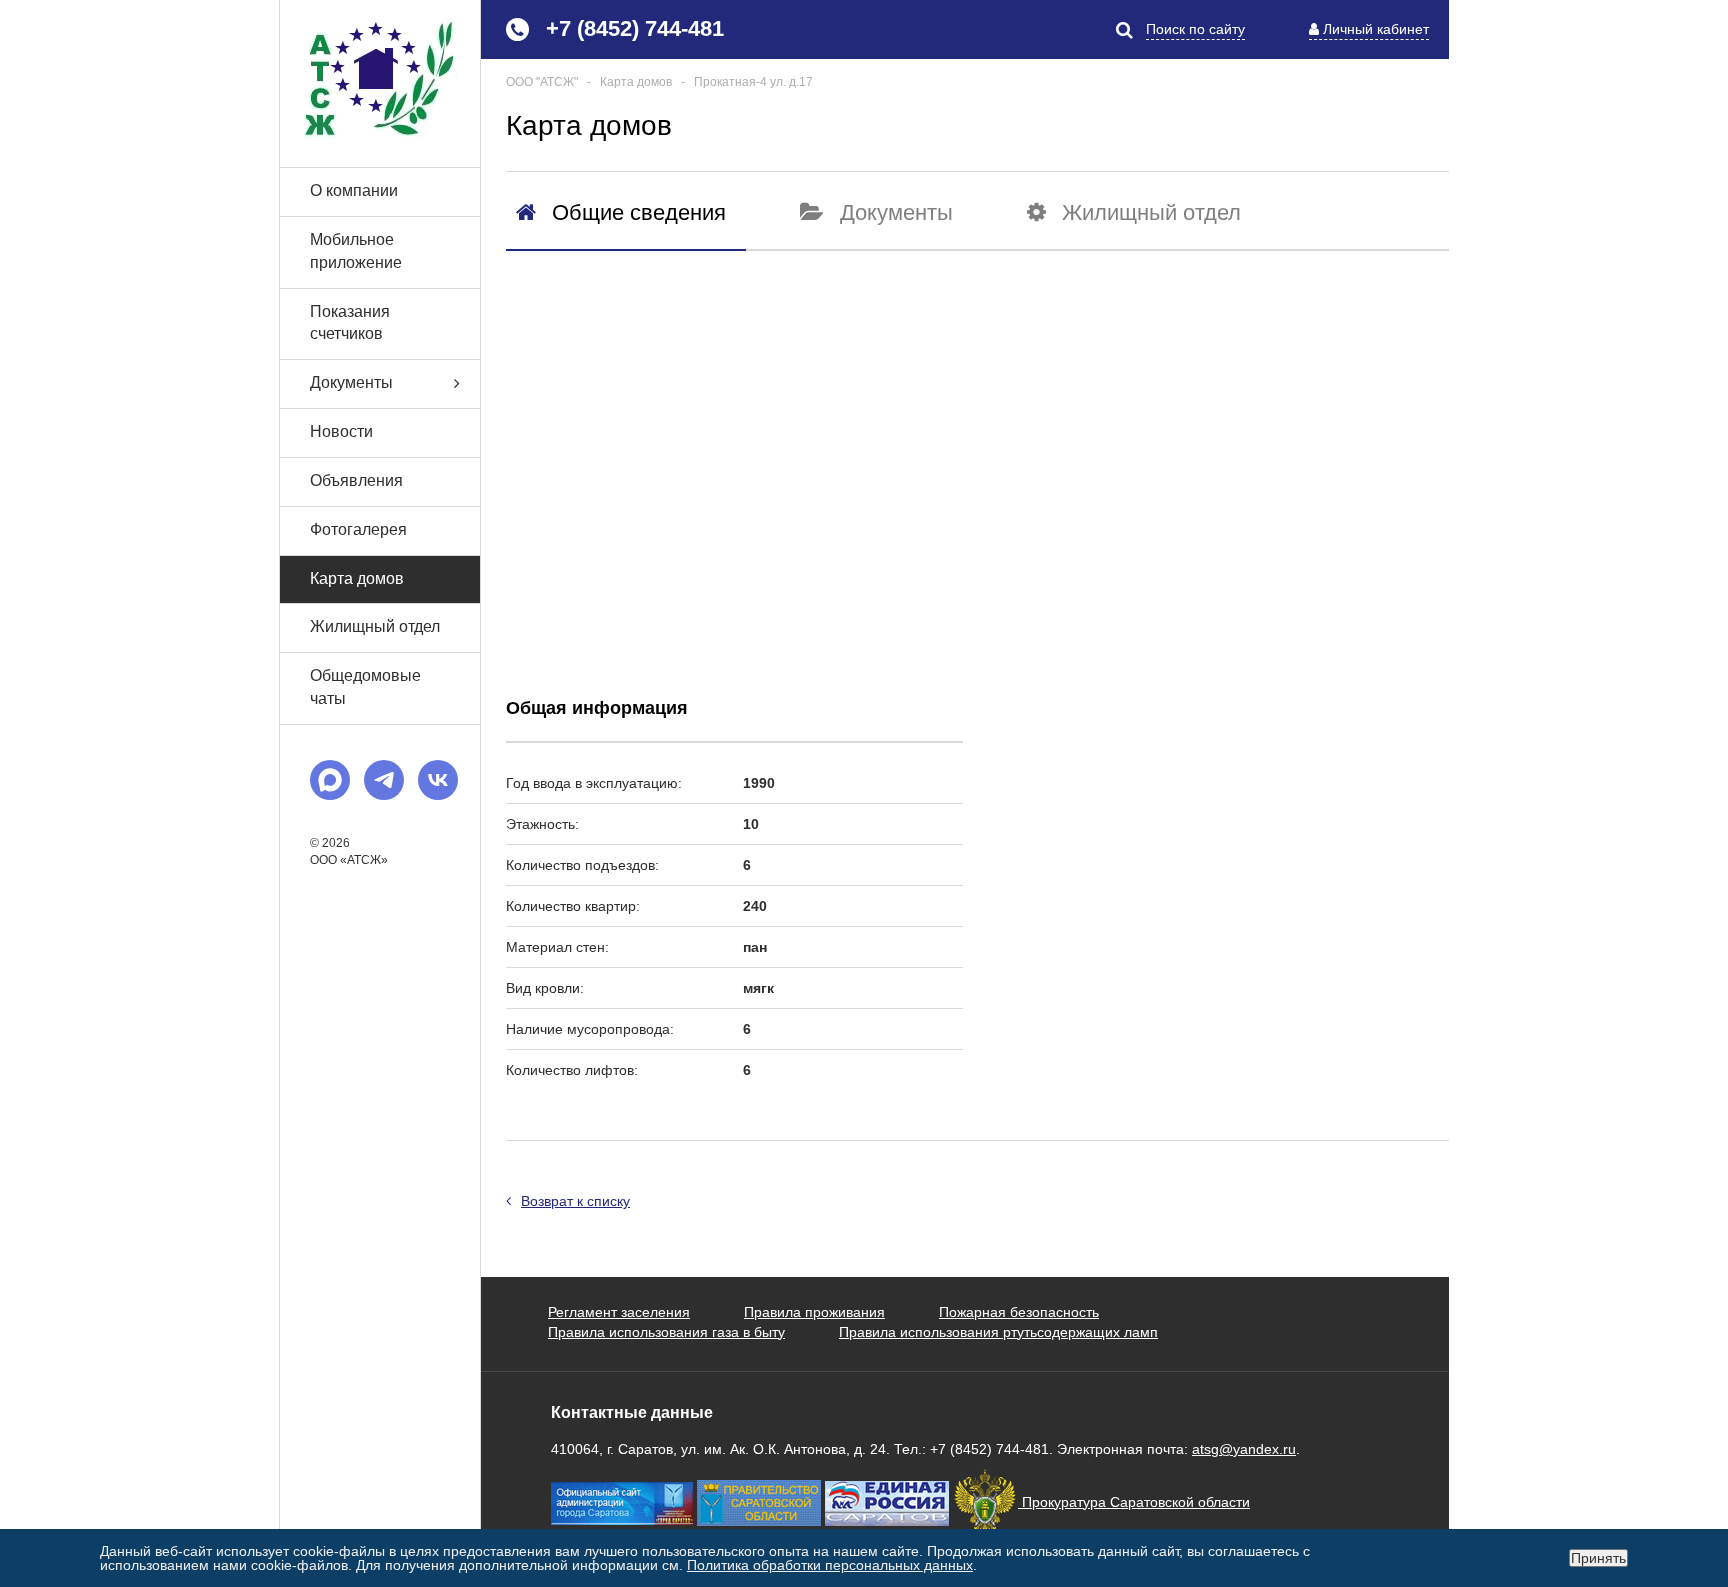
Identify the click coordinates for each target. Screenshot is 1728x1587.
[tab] (626, 223)
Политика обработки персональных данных (830, 1565)
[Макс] (330, 780)
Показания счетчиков (350, 323)
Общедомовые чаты (365, 687)
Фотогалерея (358, 529)
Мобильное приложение (356, 251)
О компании (354, 190)
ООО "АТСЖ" (542, 82)
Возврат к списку (575, 1201)
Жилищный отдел (375, 626)
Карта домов (357, 578)
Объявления (356, 480)
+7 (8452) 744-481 (635, 28)
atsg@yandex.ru (1244, 1449)
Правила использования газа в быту (666, 1332)
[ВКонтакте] (438, 780)
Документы (351, 382)
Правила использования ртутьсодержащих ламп (998, 1332)
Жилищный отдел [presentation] (1151, 212)
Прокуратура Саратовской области (1134, 1502)
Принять (1598, 1558)
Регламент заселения (619, 1312)
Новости (341, 431)
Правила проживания (814, 1312)
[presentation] (621, 212)
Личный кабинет (1376, 29)
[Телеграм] (384, 780)
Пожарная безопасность (1019, 1312)
